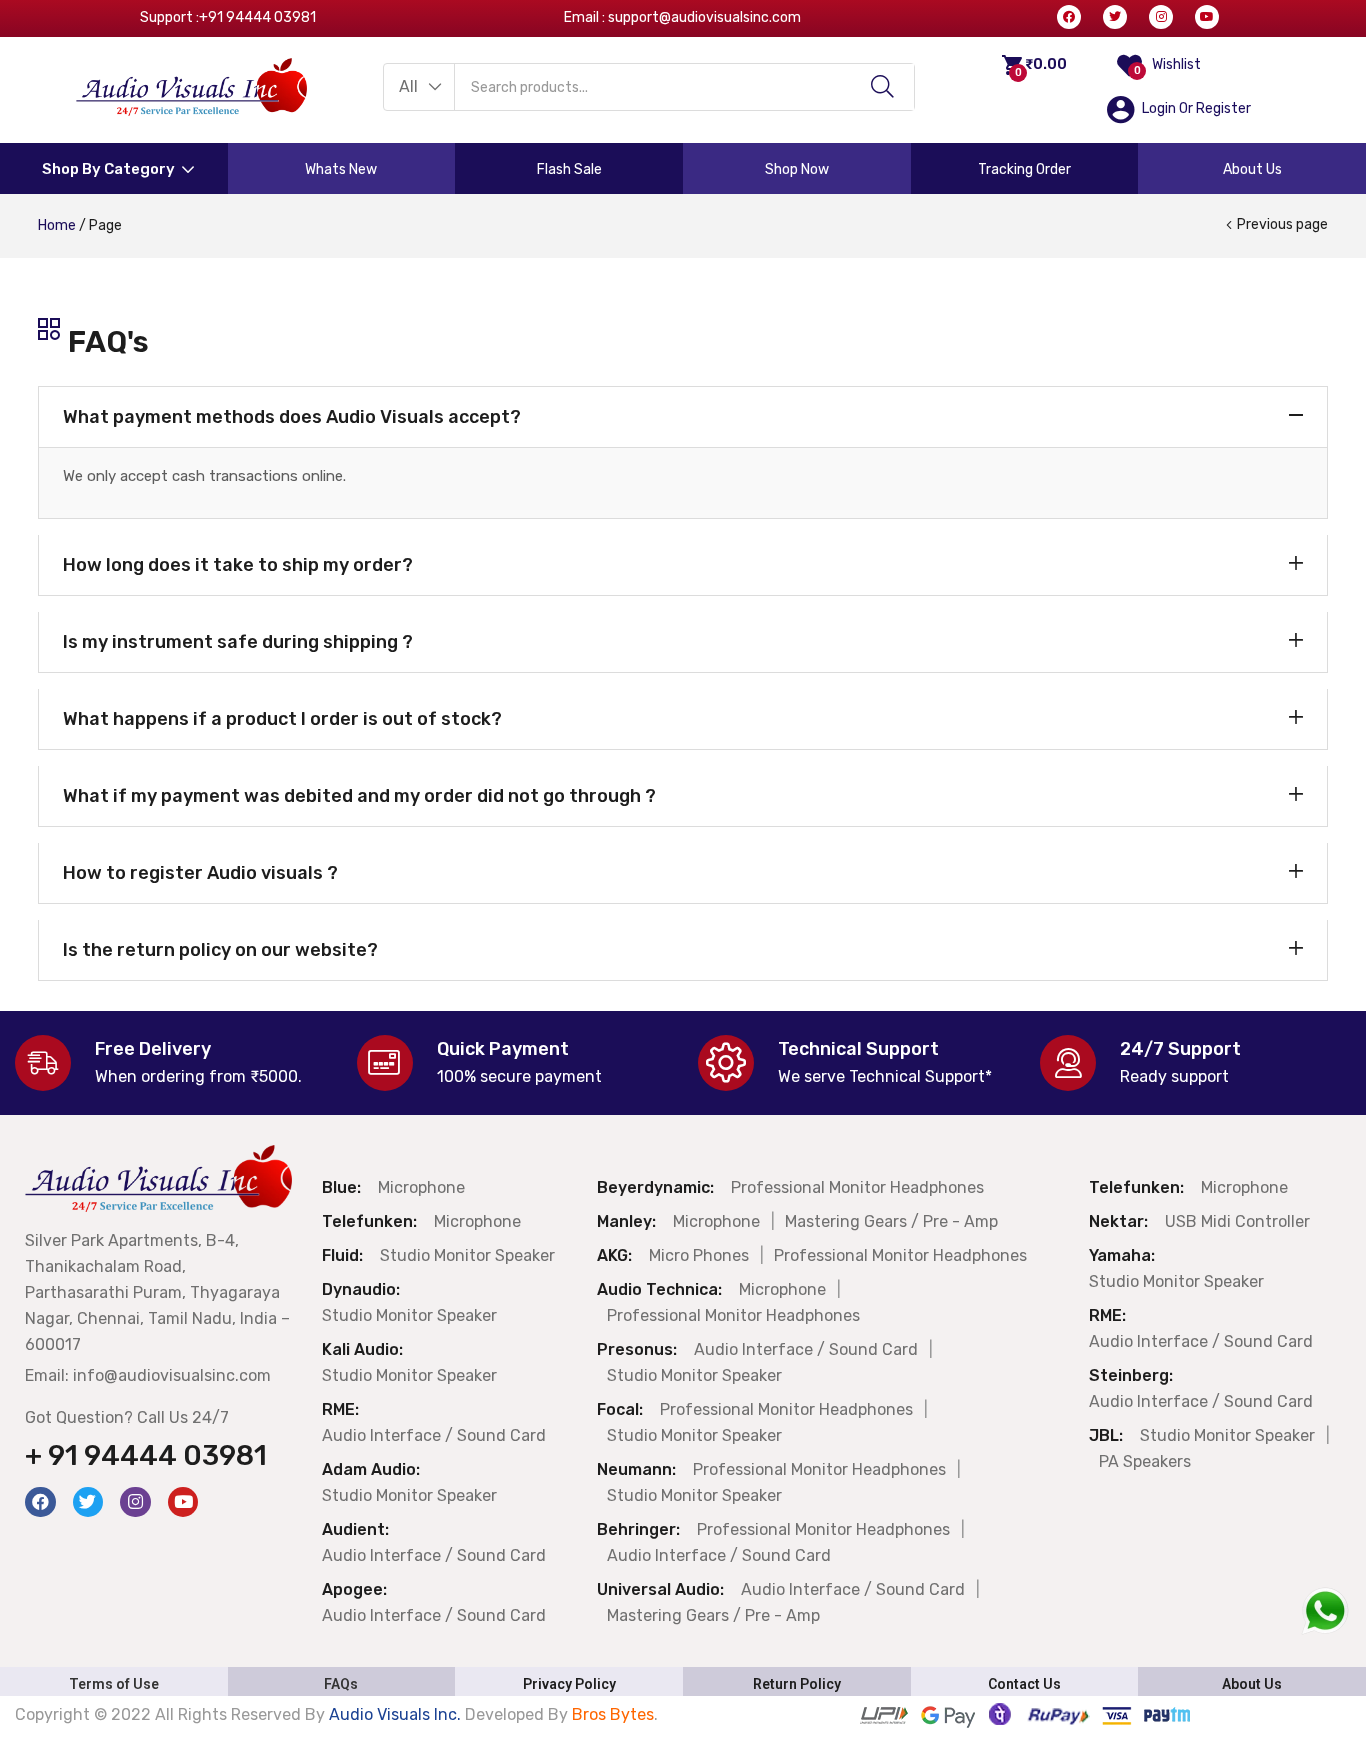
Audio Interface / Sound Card (434, 1435)
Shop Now (797, 169)
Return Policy (797, 1684)
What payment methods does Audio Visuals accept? (292, 417)
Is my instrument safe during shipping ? (238, 642)
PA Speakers (1145, 1461)
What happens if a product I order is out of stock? (282, 719)
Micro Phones (699, 1255)
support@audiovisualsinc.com (704, 17)
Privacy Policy (569, 1684)
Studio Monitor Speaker (467, 1255)
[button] (419, 87)
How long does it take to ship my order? (238, 565)
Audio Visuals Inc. (397, 1714)
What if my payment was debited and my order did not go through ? (359, 796)
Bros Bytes (613, 1714)
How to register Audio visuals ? (200, 873)
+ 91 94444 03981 (146, 1455)
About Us (1252, 169)
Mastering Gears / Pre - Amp (891, 1221)
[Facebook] (1069, 17)
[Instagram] (1161, 17)
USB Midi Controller (1237, 1221)
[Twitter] (1115, 17)
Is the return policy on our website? (220, 950)
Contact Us (1024, 1684)
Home (57, 225)
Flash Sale (569, 169)
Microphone (421, 1187)
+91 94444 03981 (257, 17)
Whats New (341, 169)
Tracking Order (1024, 169)
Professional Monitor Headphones (857, 1187)
